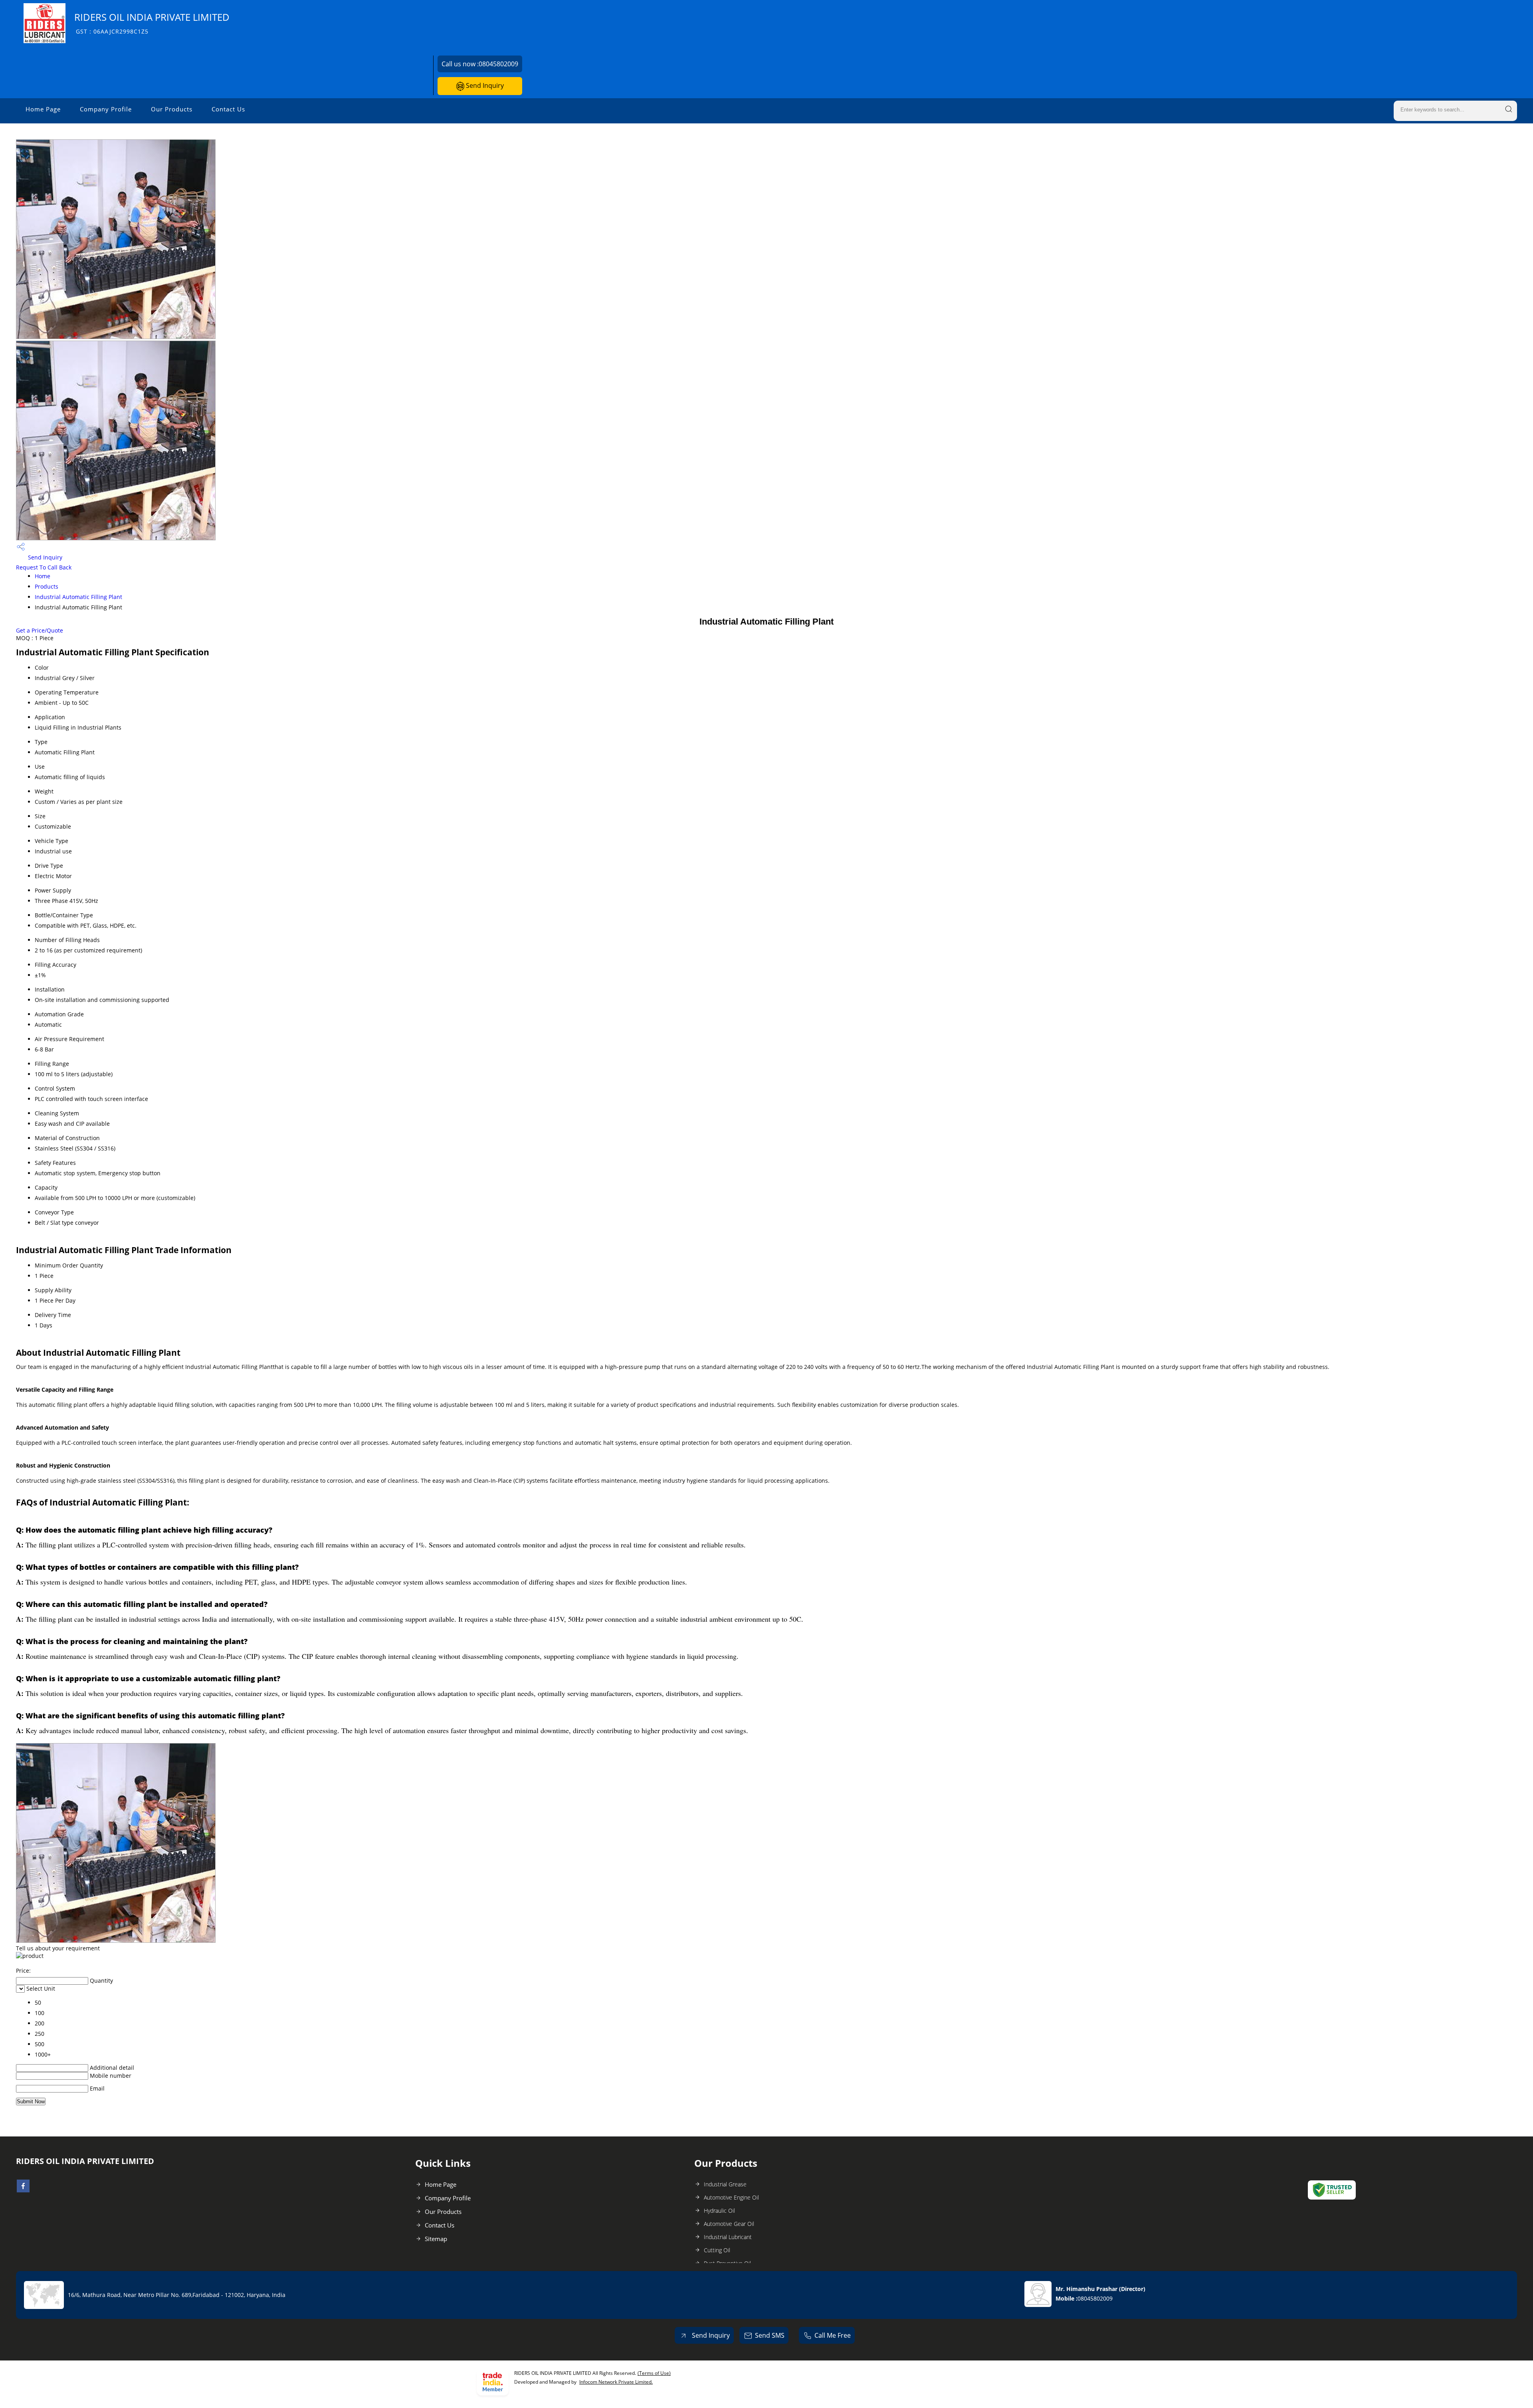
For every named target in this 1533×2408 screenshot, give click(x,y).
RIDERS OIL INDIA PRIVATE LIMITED (152, 23)
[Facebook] (23, 2190)
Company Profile (106, 109)
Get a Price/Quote (40, 630)
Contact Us (228, 109)
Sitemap (436, 2239)
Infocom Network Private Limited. (616, 2382)
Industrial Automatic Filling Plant (78, 597)
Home (43, 576)
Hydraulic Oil (719, 2211)
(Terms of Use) (654, 2373)
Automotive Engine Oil (731, 2197)
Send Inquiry (484, 85)
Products (47, 586)
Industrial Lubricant (728, 2237)
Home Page (43, 109)
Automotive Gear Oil (729, 2224)
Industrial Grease (725, 2184)
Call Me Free (833, 2335)
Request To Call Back (44, 567)
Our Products (172, 109)
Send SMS (770, 2335)
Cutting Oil (717, 2250)
